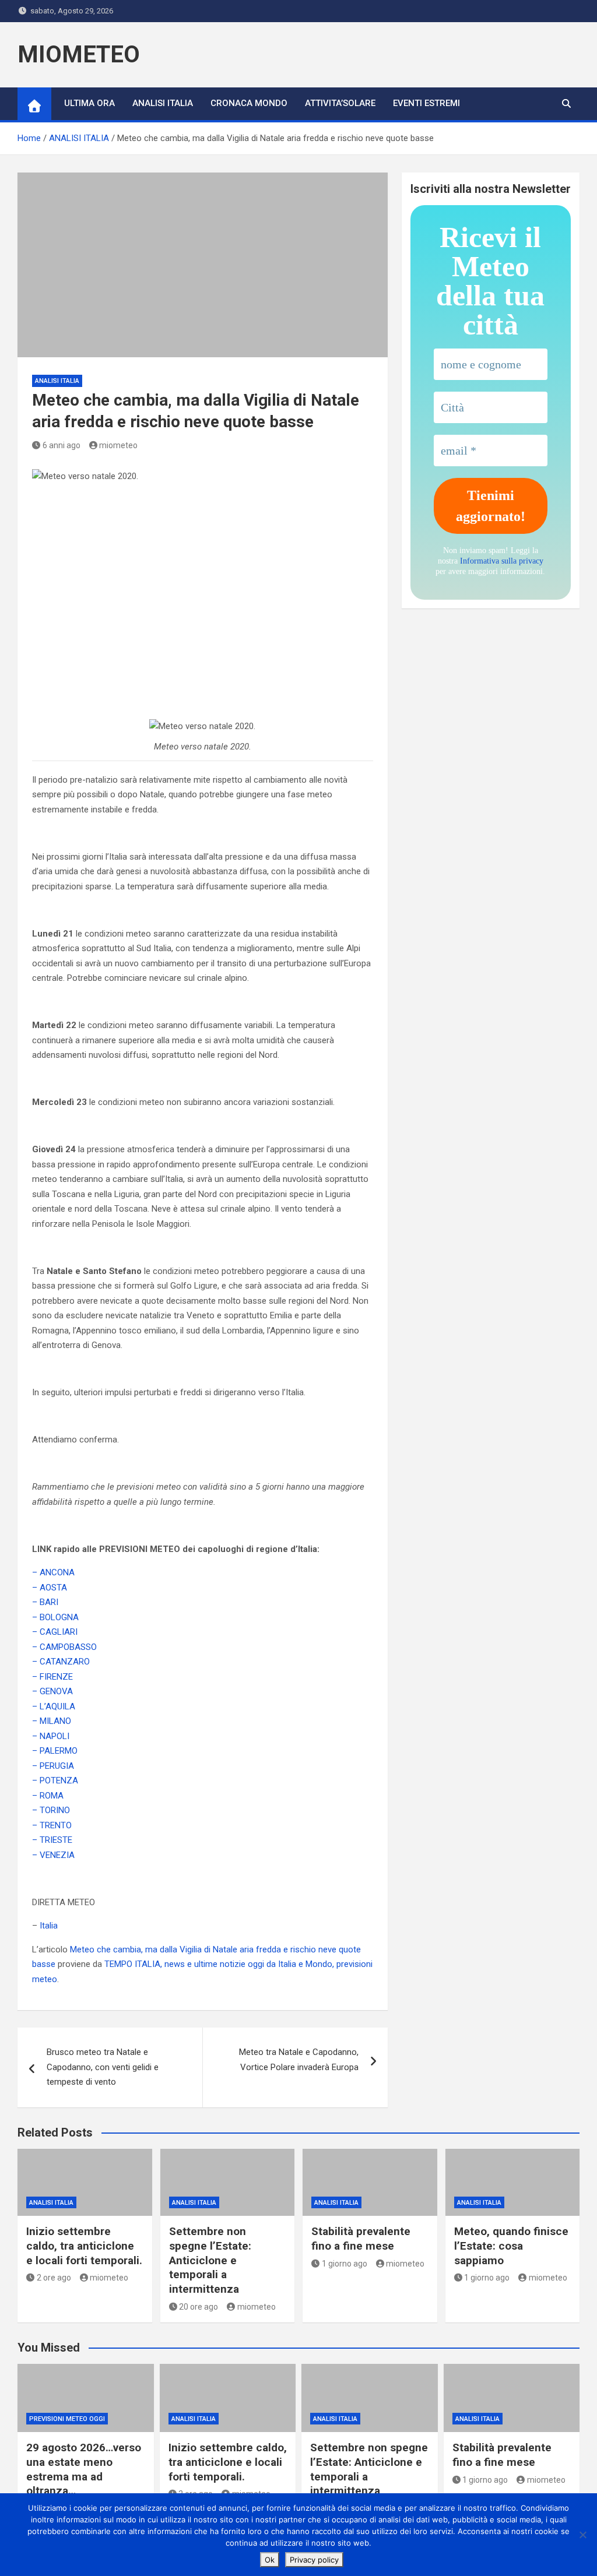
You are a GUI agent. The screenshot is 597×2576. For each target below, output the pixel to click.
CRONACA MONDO (249, 103)
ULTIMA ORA (89, 103)
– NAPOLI (51, 1736)
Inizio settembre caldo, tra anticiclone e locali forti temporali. (84, 2246)
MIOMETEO (79, 54)
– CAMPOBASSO (64, 1647)
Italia (49, 1926)
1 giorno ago (345, 2264)
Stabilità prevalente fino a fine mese (361, 2239)
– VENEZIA (53, 1855)
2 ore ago (54, 2278)
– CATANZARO (61, 1662)
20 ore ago (199, 2307)
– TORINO (51, 1810)
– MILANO (52, 1721)
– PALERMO (55, 1751)
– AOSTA (50, 1588)
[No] (582, 2535)
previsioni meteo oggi (67, 2419)
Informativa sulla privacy (502, 561)
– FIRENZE (52, 1677)
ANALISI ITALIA (163, 103)
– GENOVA (52, 1691)
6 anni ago (62, 445)
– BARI (45, 1602)
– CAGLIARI (55, 1632)
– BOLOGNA (55, 1617)
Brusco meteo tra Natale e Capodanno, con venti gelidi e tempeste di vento (103, 2067)
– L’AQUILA (54, 1706)
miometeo (118, 445)
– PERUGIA (53, 1766)
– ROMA (48, 1796)
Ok (270, 2560)
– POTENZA (55, 1780)
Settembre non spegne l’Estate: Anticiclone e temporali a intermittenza (210, 2260)
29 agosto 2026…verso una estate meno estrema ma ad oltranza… (84, 2469)
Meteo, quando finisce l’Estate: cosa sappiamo (511, 2246)
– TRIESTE (52, 1840)
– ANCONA (53, 1572)
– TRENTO (52, 1825)
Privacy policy (314, 2560)
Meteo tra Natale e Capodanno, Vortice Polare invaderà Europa (299, 2060)
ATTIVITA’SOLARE (340, 103)
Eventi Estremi (426, 103)
